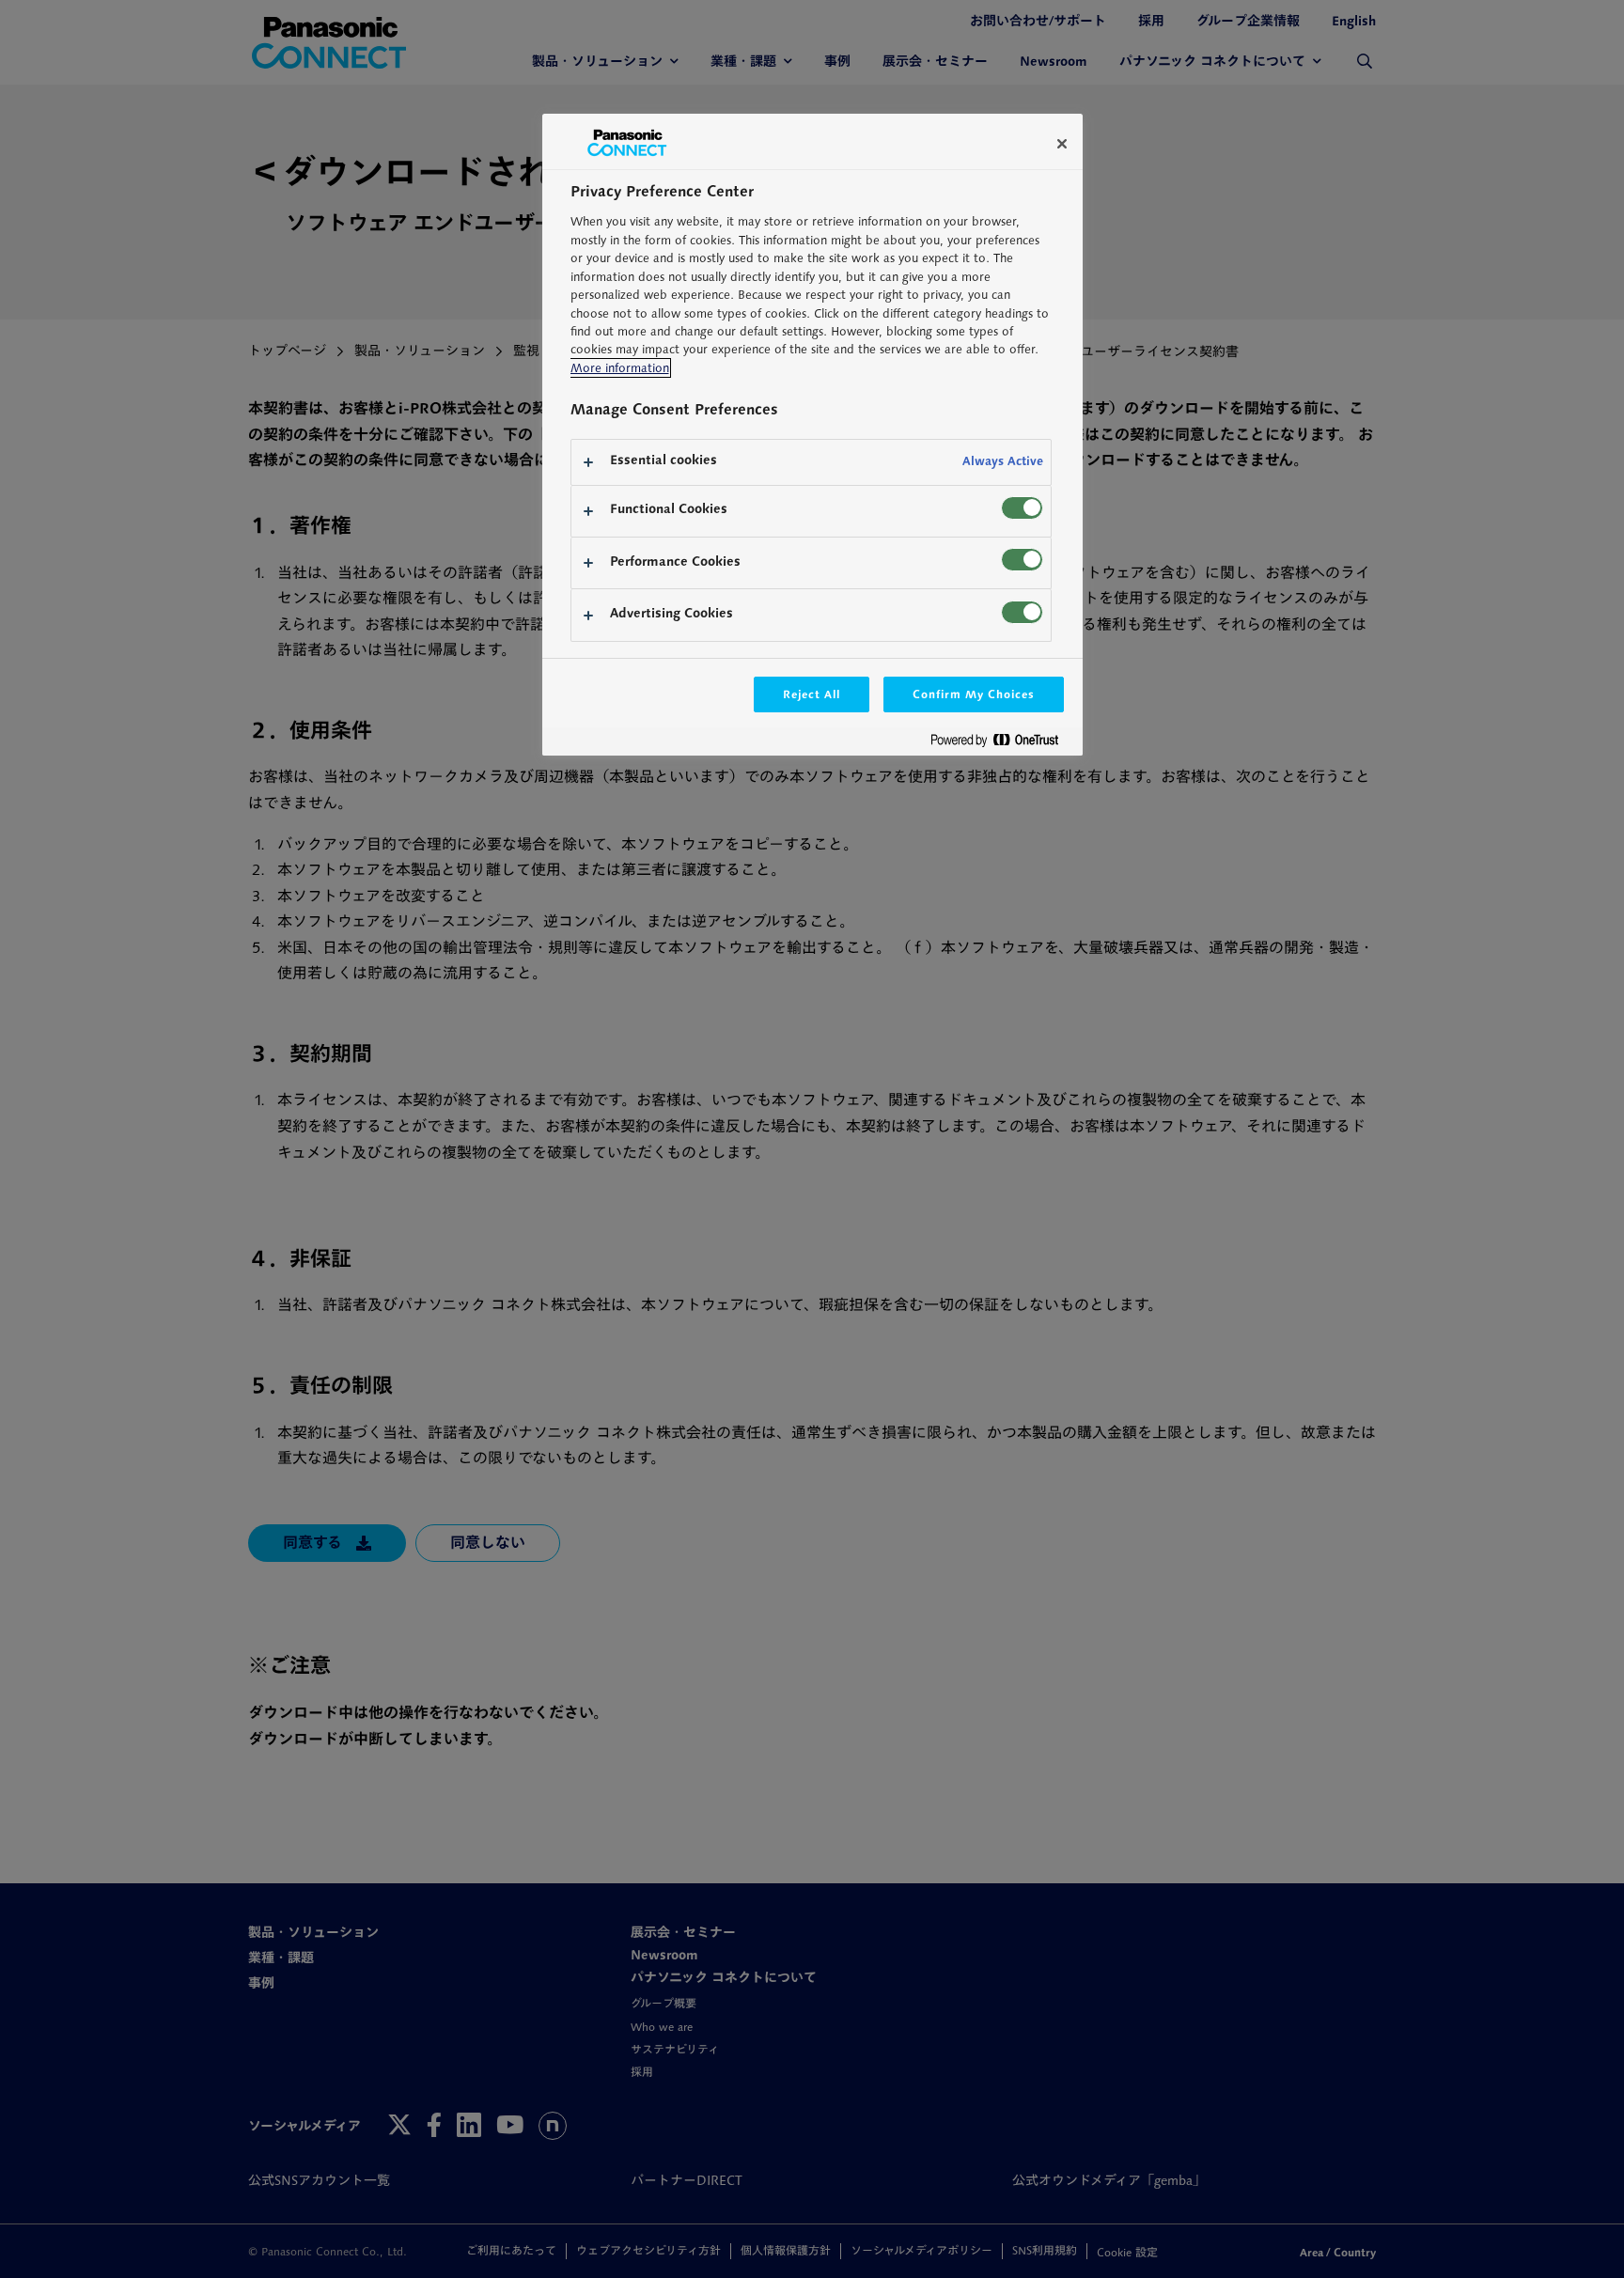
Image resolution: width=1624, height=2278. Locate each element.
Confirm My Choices (973, 694)
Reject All (812, 694)
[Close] (1062, 144)
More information (620, 368)
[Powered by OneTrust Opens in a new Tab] (1002, 744)
